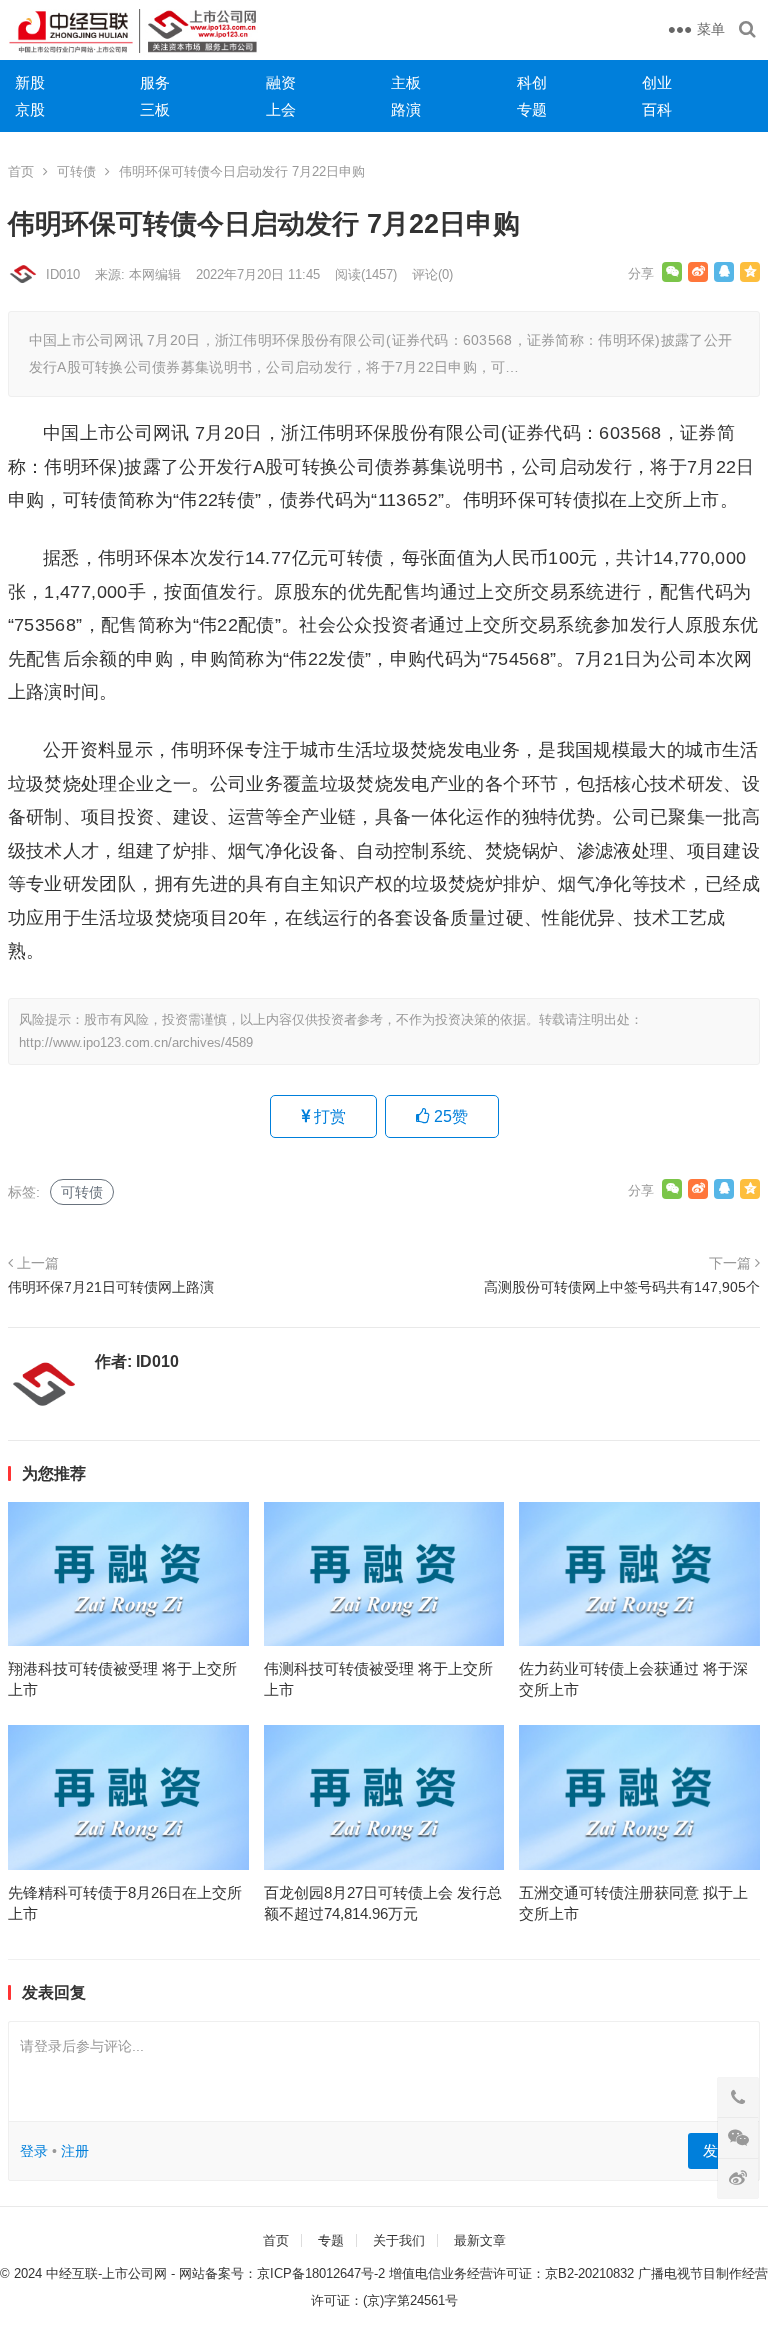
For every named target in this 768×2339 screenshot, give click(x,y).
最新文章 (480, 2240)
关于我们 (399, 2240)
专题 (532, 109)
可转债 (76, 171)
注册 (75, 2151)
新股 (30, 82)
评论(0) (432, 274)
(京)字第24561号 (410, 2300)
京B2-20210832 (589, 2273)
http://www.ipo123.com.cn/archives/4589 (136, 1042)
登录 (34, 2151)
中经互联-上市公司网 (106, 2273)
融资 (281, 82)
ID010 (63, 274)
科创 (532, 82)
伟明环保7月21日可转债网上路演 (111, 1287)
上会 (281, 109)
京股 (30, 109)
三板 (155, 109)
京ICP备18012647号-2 (321, 2273)
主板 (406, 82)
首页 (21, 171)
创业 (657, 82)
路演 (406, 109)
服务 (155, 82)
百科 (657, 109)
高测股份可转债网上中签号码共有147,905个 (622, 1287)
